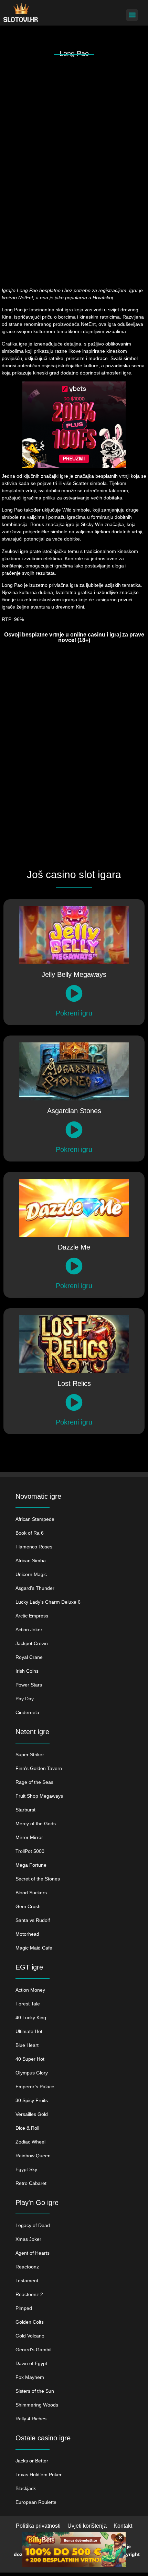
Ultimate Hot (29, 2031)
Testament (27, 2281)
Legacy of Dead (33, 2225)
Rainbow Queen (33, 2156)
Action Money (30, 1990)
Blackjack (26, 2488)
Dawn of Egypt (31, 2363)
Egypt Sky (26, 2169)
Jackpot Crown (32, 1643)
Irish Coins (27, 1671)
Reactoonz (27, 2267)
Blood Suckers (31, 1893)
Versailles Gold (32, 2114)
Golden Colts (30, 2322)
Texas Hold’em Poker (39, 2475)
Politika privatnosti (38, 2526)
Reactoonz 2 (29, 2294)
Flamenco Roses (34, 1547)
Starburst (25, 1810)
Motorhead (27, 1934)
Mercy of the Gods (36, 1824)
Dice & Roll (27, 2128)
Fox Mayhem (30, 2377)
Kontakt (123, 2526)
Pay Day (25, 1699)
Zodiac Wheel (30, 2142)
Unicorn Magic (31, 1574)
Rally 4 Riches (31, 2419)
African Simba (31, 1561)
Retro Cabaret (31, 2183)
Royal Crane (29, 1657)
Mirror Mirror (29, 1837)
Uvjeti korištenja (87, 2526)
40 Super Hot (30, 2059)
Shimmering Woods (37, 2405)
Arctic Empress (32, 1616)
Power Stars (29, 1685)
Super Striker (30, 1754)
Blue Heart (27, 2045)
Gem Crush (28, 1906)
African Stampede (35, 1519)
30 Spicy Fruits (32, 2100)
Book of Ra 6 (30, 1533)
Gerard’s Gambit (34, 2350)
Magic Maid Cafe (34, 1948)
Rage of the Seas (34, 1782)
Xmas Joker (28, 2239)
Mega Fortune (31, 1865)
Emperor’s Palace (35, 2087)
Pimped (24, 2308)
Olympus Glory (32, 2073)
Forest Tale (28, 2004)
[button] (132, 15)
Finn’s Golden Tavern (39, 1768)
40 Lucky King (31, 2018)
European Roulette (36, 2502)
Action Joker (29, 1630)
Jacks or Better (32, 2461)
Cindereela (27, 1712)
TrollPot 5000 (30, 1851)
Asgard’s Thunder (35, 1588)
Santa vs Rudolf (33, 1920)
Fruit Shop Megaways (39, 1796)
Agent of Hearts (33, 2253)
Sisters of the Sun (35, 2391)
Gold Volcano (30, 2336)
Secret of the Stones (38, 1879)
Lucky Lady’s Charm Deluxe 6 (48, 1602)
